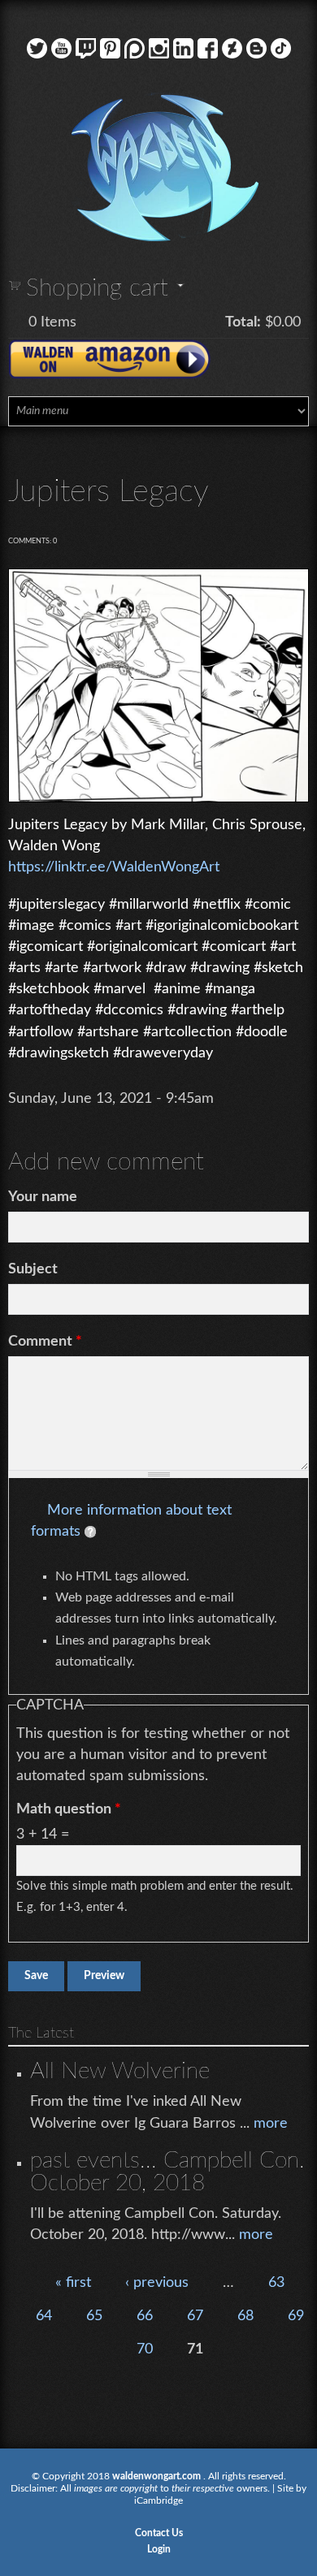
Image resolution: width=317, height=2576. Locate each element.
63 (276, 2283)
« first (73, 2283)
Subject (33, 1269)
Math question (69, 1809)
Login (159, 2549)
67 (195, 2316)
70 (145, 2349)
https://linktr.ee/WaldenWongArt (114, 867)
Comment (45, 1342)
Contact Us (159, 2533)
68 (245, 2316)
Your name (43, 1197)
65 (94, 2316)
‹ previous (157, 2283)
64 (44, 2316)
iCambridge (158, 2500)
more (271, 2124)
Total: (243, 322)
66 (145, 2316)
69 (296, 2316)
